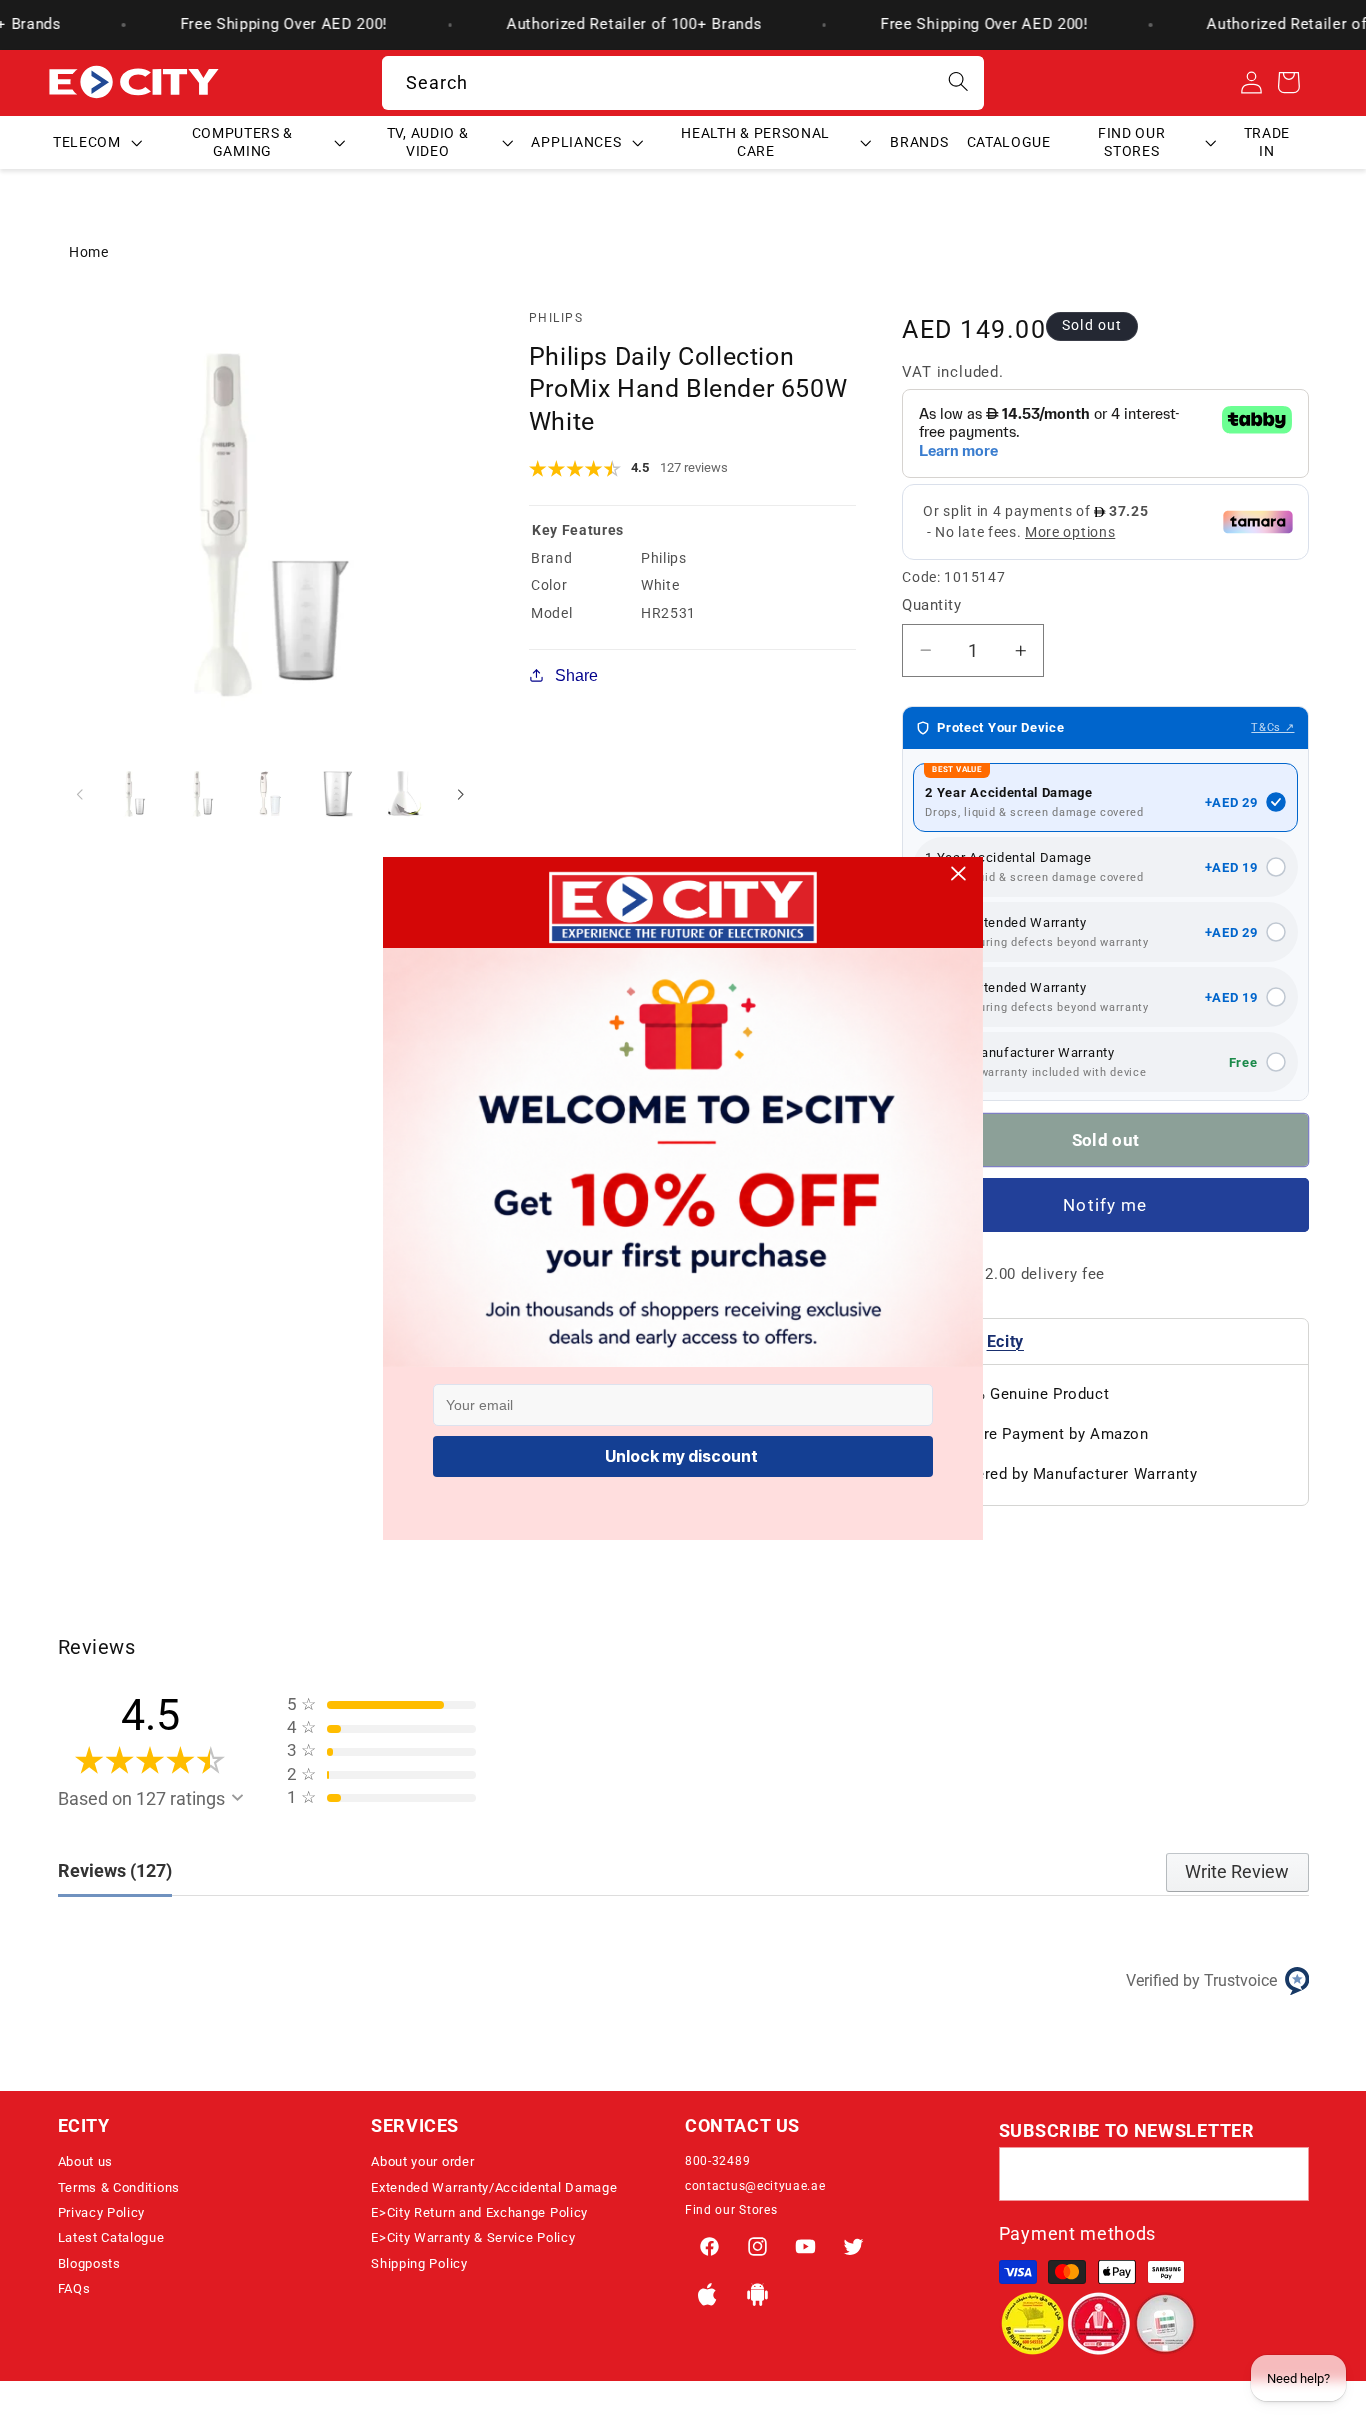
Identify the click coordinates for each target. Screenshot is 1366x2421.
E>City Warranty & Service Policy (473, 2237)
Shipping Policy (419, 2263)
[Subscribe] (1282, 2174)
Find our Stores (731, 2210)
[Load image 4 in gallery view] (338, 794)
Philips (556, 318)
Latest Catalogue (111, 2237)
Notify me (1105, 1205)
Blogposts (89, 2263)
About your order (422, 2161)
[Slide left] (80, 794)
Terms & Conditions (119, 2187)
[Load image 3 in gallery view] (270, 794)
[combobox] (683, 83)
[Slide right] (461, 794)
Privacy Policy (102, 2212)
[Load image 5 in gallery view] (405, 794)
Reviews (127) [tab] (115, 1870)
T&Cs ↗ (1272, 727)
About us (86, 2161)
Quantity (931, 605)
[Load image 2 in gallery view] (203, 794)
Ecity (1005, 1341)
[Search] (958, 82)
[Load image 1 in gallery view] (135, 794)
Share (576, 675)
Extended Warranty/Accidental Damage (494, 2187)
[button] (98, 142)
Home (89, 252)
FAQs (74, 2288)
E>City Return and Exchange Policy (479, 2212)
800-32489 (717, 2161)
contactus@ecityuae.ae (755, 2186)
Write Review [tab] (1237, 1871)
